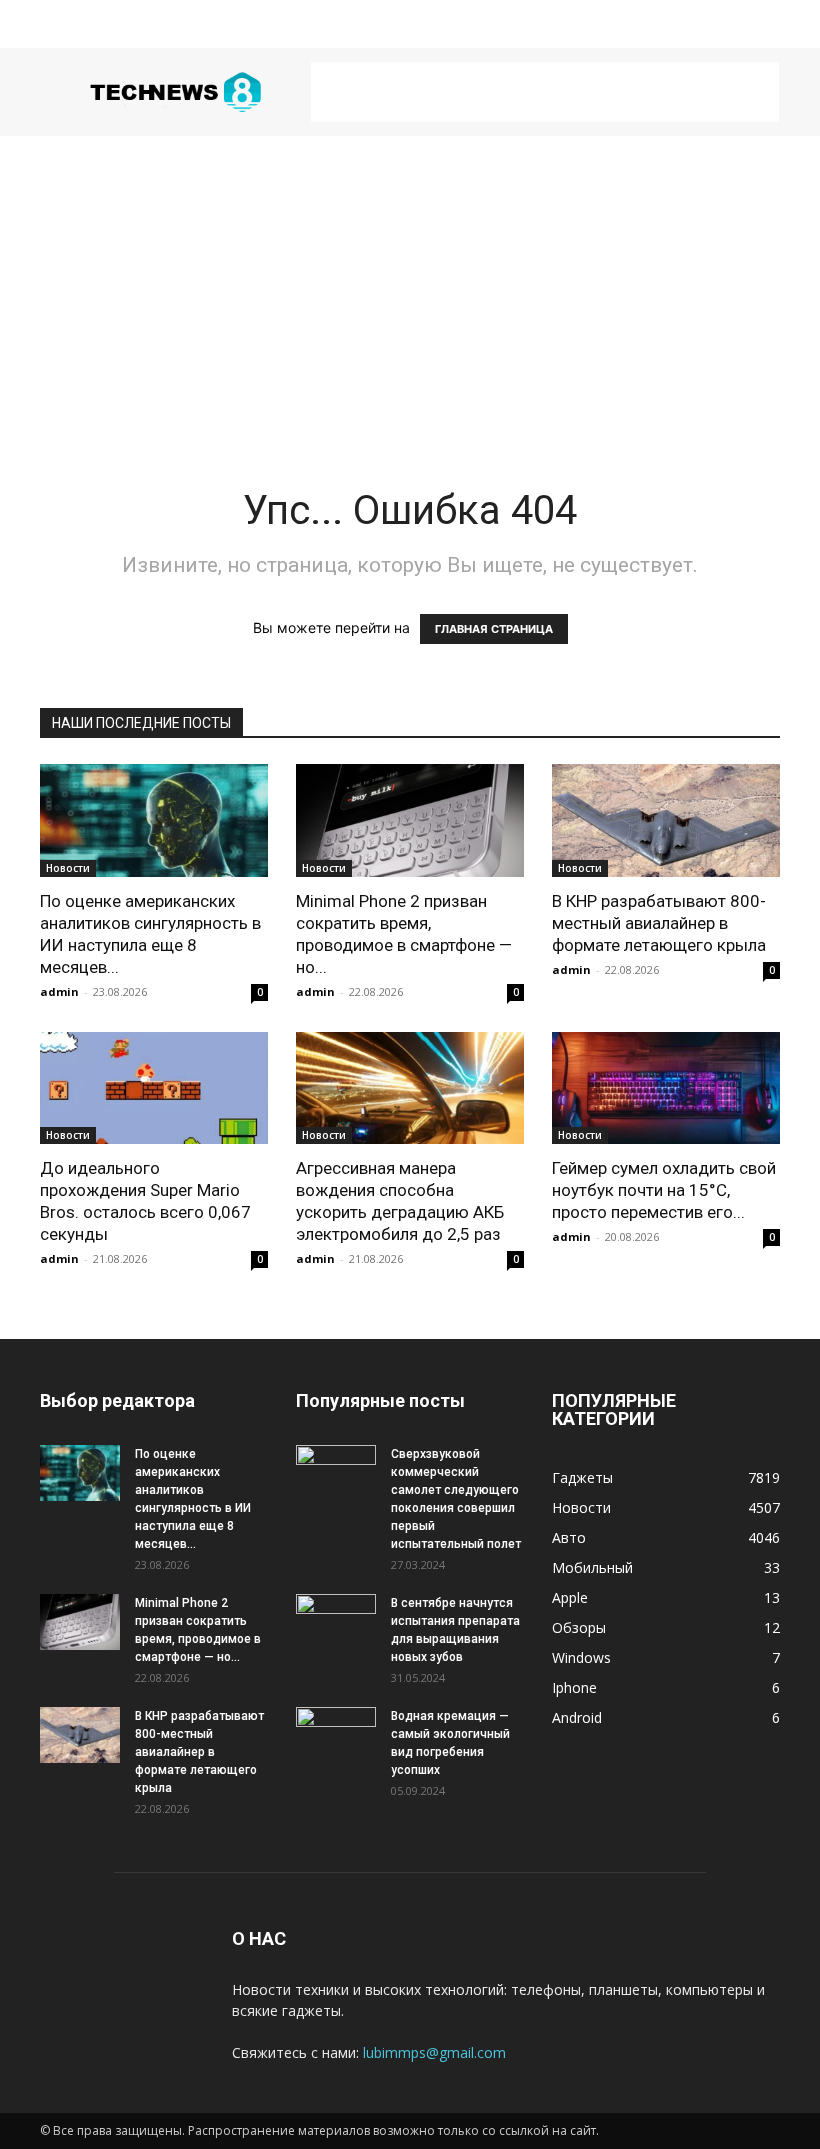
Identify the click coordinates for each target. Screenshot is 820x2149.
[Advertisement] (545, 92)
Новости (68, 868)
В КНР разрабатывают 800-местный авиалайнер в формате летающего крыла (659, 923)
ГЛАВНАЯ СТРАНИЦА (494, 629)
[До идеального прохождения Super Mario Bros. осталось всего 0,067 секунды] (154, 1088)
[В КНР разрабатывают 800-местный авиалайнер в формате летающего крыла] (666, 820)
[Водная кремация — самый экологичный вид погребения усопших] (336, 1735)
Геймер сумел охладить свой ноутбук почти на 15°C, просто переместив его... (664, 1190)
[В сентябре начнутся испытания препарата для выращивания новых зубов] (336, 1622)
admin (59, 991)
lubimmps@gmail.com (434, 2052)
